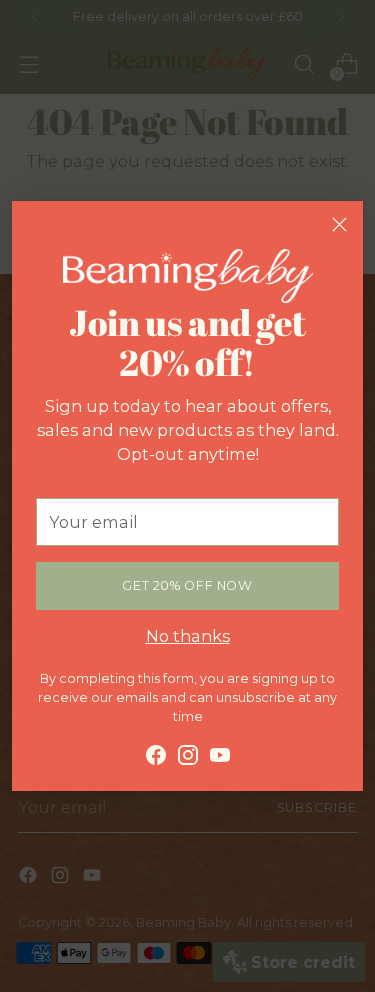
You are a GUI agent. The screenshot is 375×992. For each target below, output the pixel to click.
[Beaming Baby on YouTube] (220, 758)
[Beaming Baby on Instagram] (188, 758)
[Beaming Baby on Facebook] (156, 758)
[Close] (339, 224)
